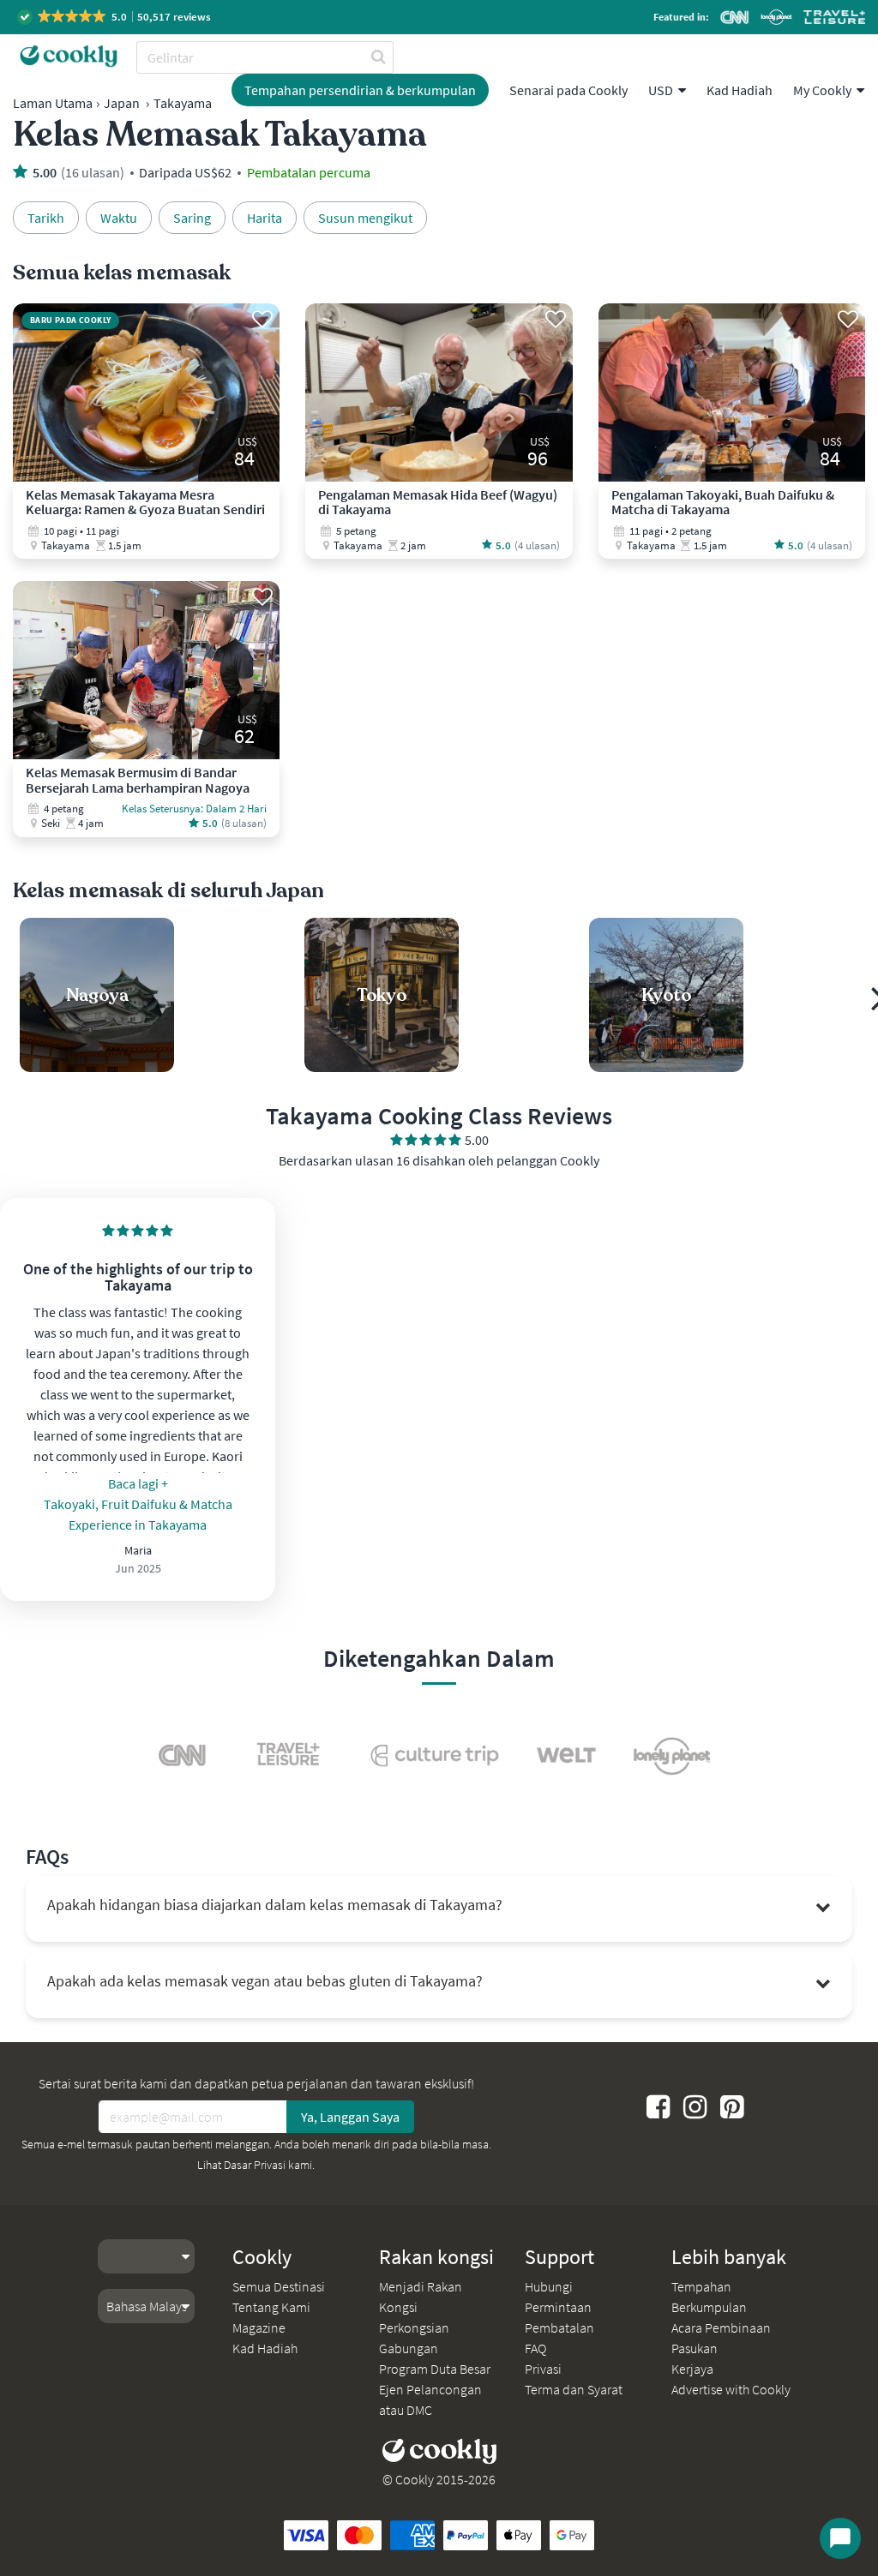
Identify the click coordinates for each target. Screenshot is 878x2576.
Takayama (183, 103)
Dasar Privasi (255, 2165)
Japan (122, 103)
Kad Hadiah (740, 90)
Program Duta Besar (435, 2369)
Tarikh (46, 218)
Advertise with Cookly (731, 2389)
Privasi (543, 2369)
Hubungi (549, 2286)
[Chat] (840, 2538)
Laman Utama (53, 103)
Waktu (119, 218)
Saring (192, 218)
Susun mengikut (365, 218)
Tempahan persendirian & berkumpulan (360, 90)
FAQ (535, 2348)
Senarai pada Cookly (568, 90)
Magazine (259, 2327)
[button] (115, 17)
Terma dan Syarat (574, 2389)
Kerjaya (692, 2369)
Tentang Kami (271, 2307)
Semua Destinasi (279, 2286)
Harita (265, 218)
